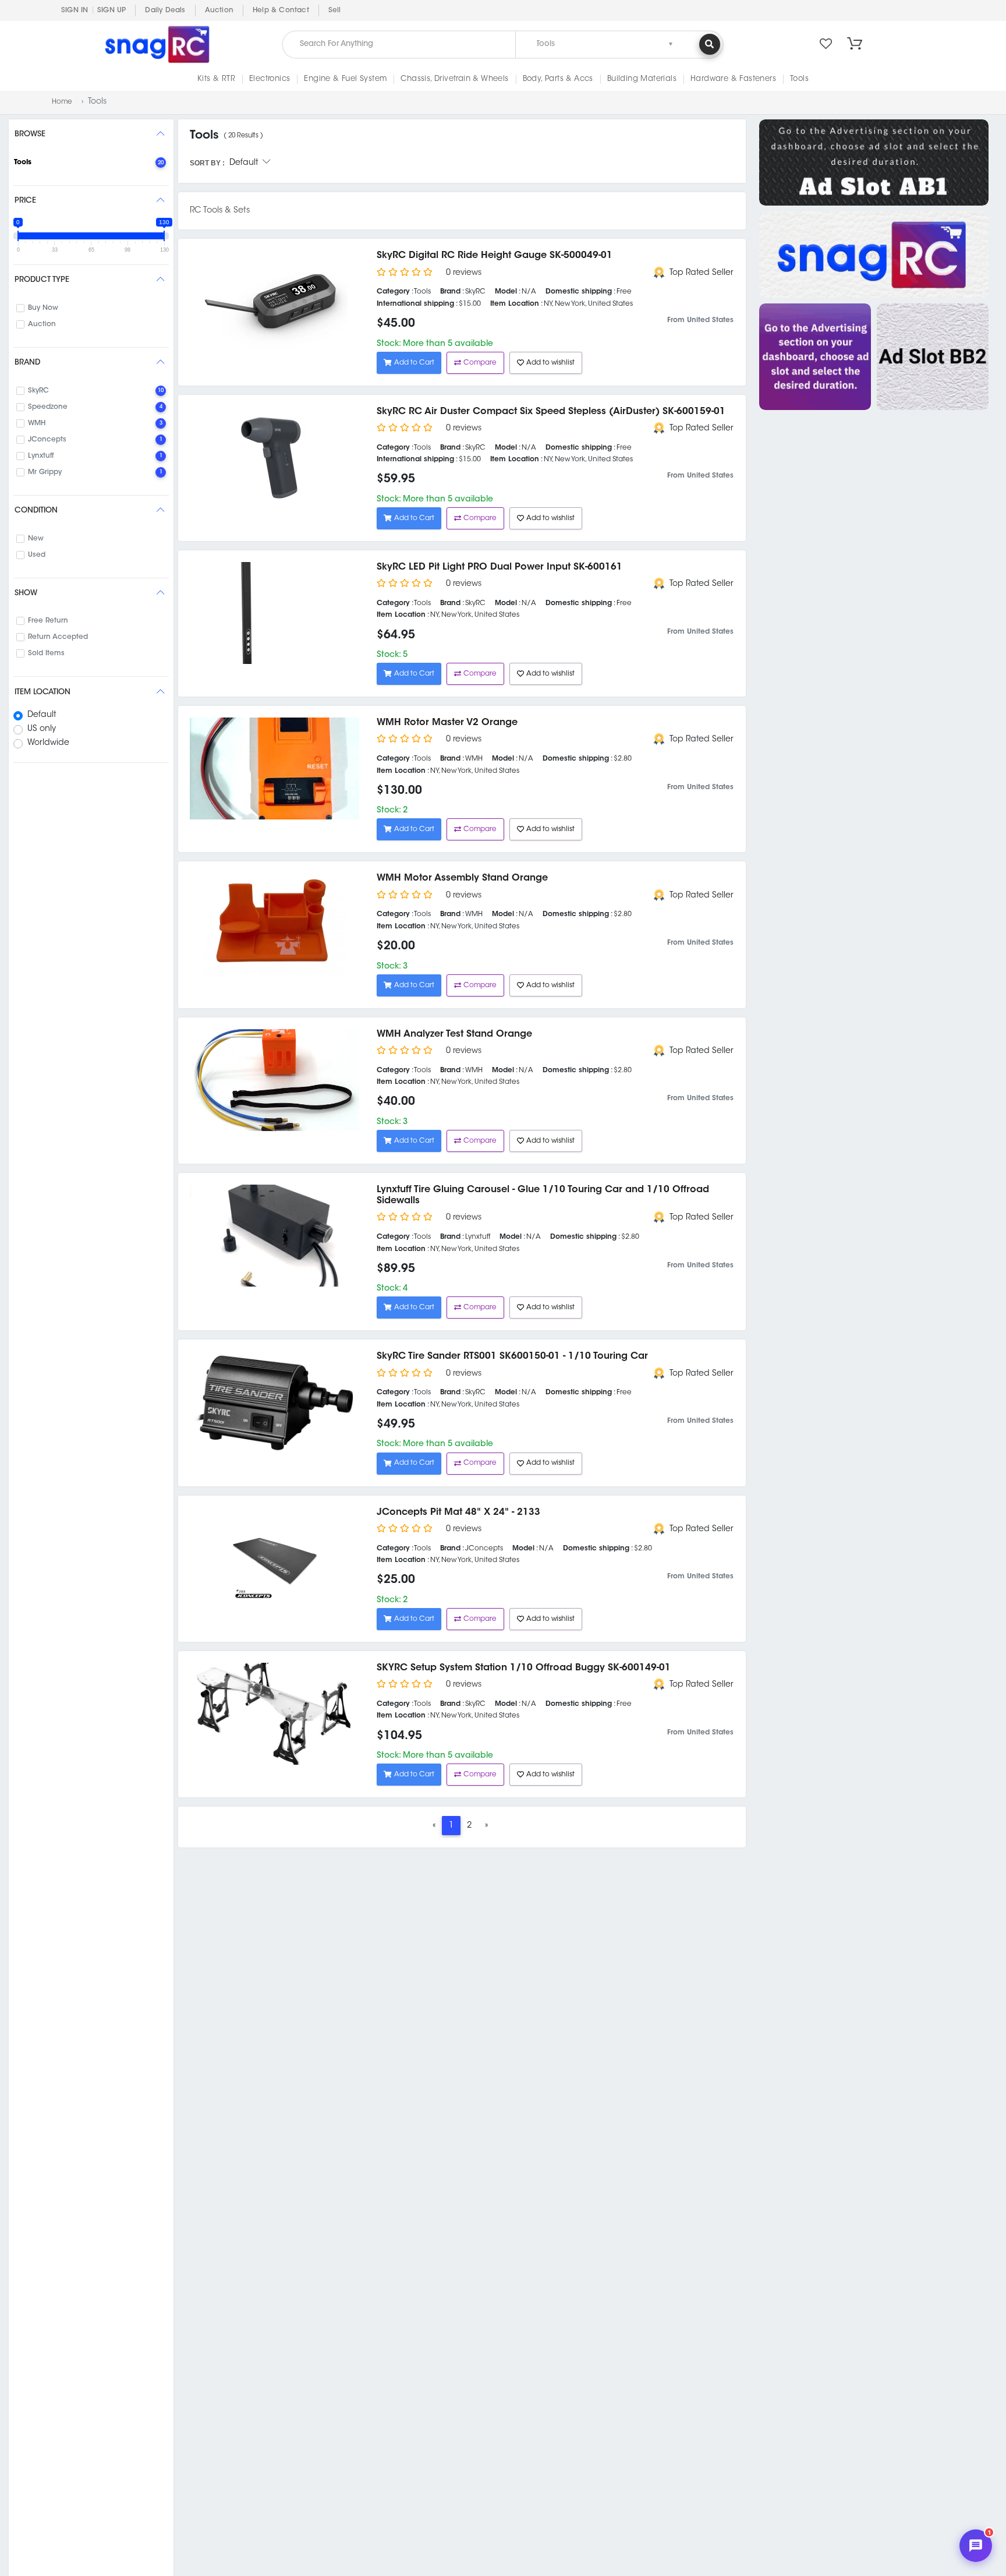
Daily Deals (165, 10)
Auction (219, 10)
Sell (335, 10)
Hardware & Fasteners (733, 79)
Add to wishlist (550, 363)
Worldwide (48, 743)
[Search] (710, 44)
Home (62, 102)
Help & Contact (281, 10)
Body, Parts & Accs (558, 79)
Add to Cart (414, 363)
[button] (855, 44)
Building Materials (642, 79)
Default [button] (246, 163)
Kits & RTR (216, 79)
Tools (799, 79)
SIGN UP (111, 10)
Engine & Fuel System (345, 79)
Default (42, 715)
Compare (480, 363)
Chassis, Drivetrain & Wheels (454, 79)
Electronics (270, 79)
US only (42, 729)
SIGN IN (75, 10)
